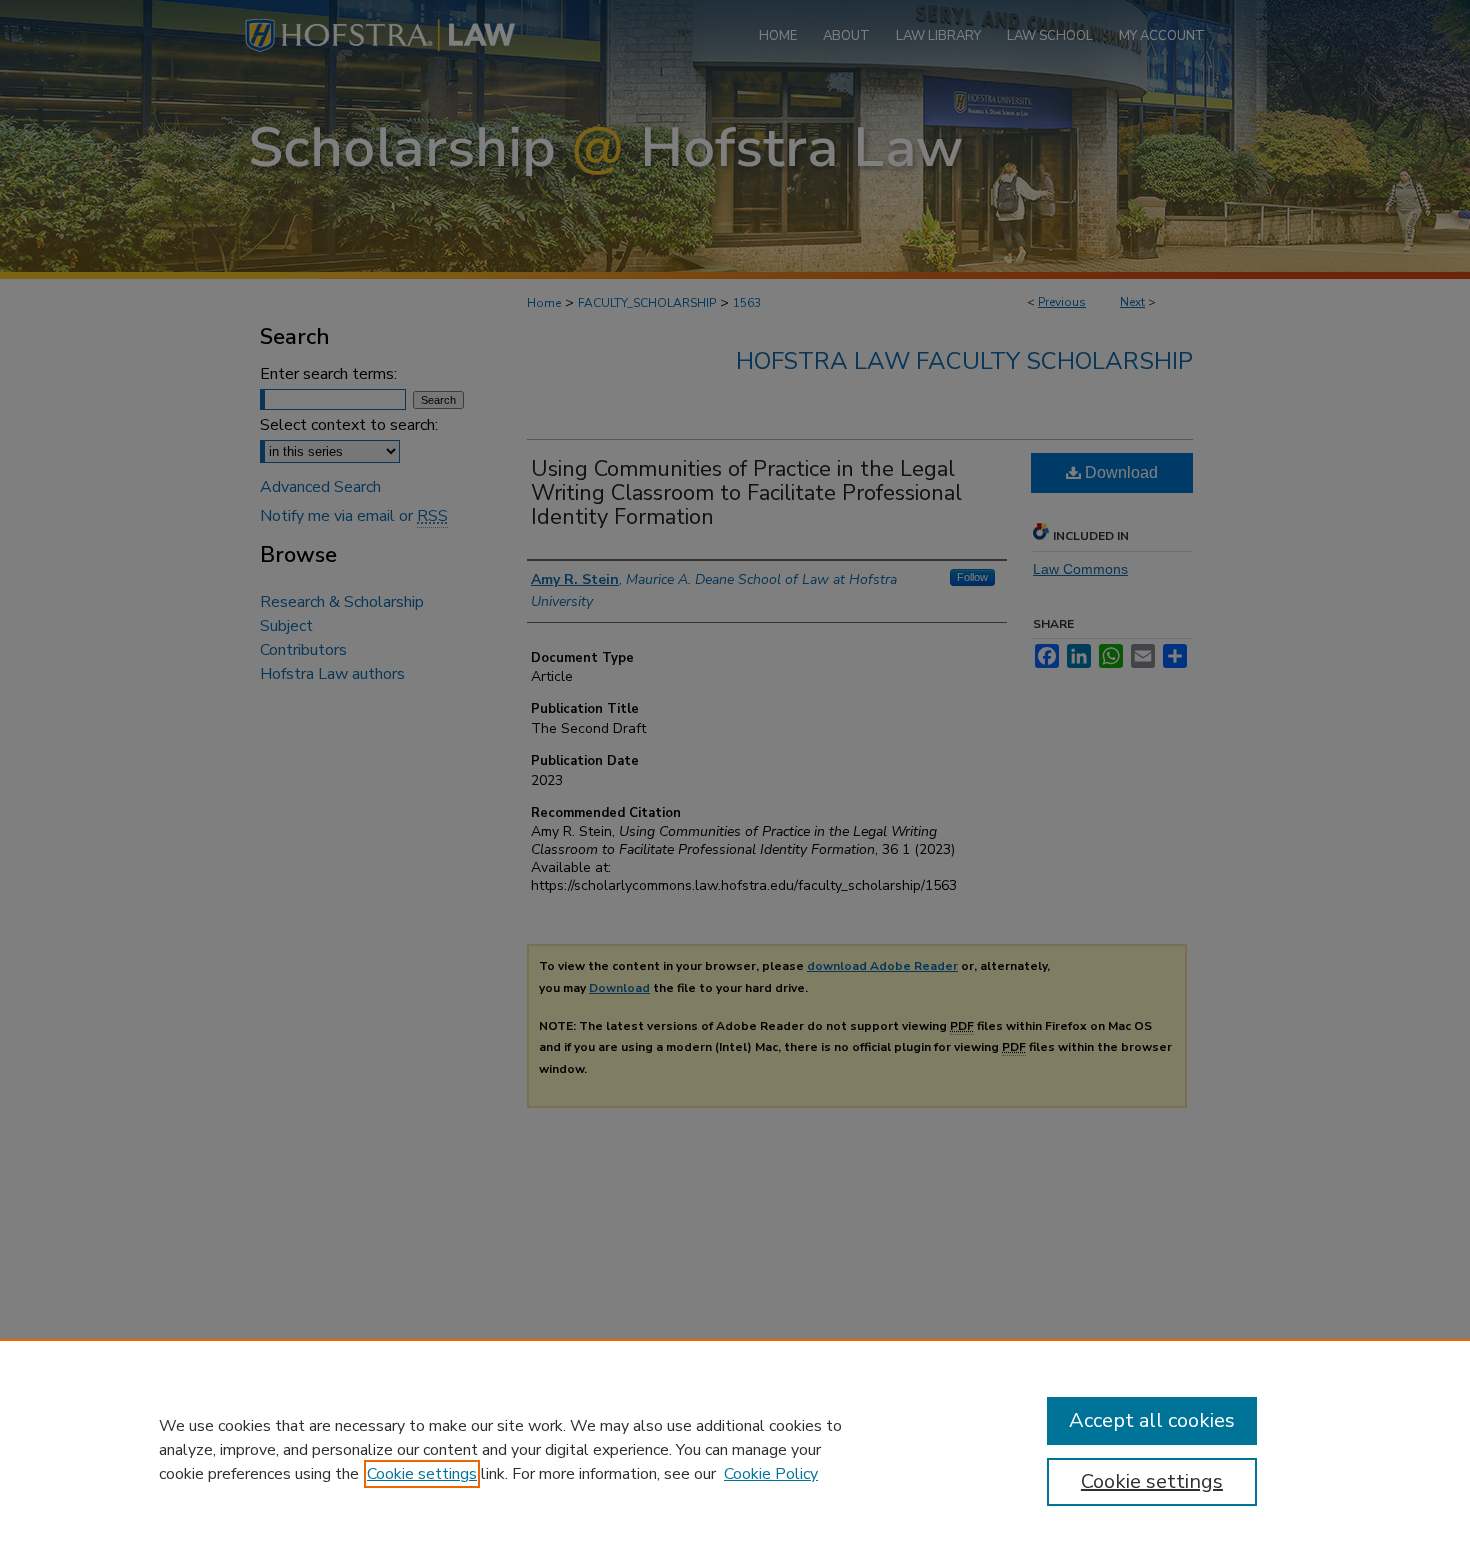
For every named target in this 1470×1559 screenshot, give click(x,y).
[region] (735, 1449)
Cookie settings (422, 1474)
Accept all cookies (1152, 1420)
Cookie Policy (771, 1474)
